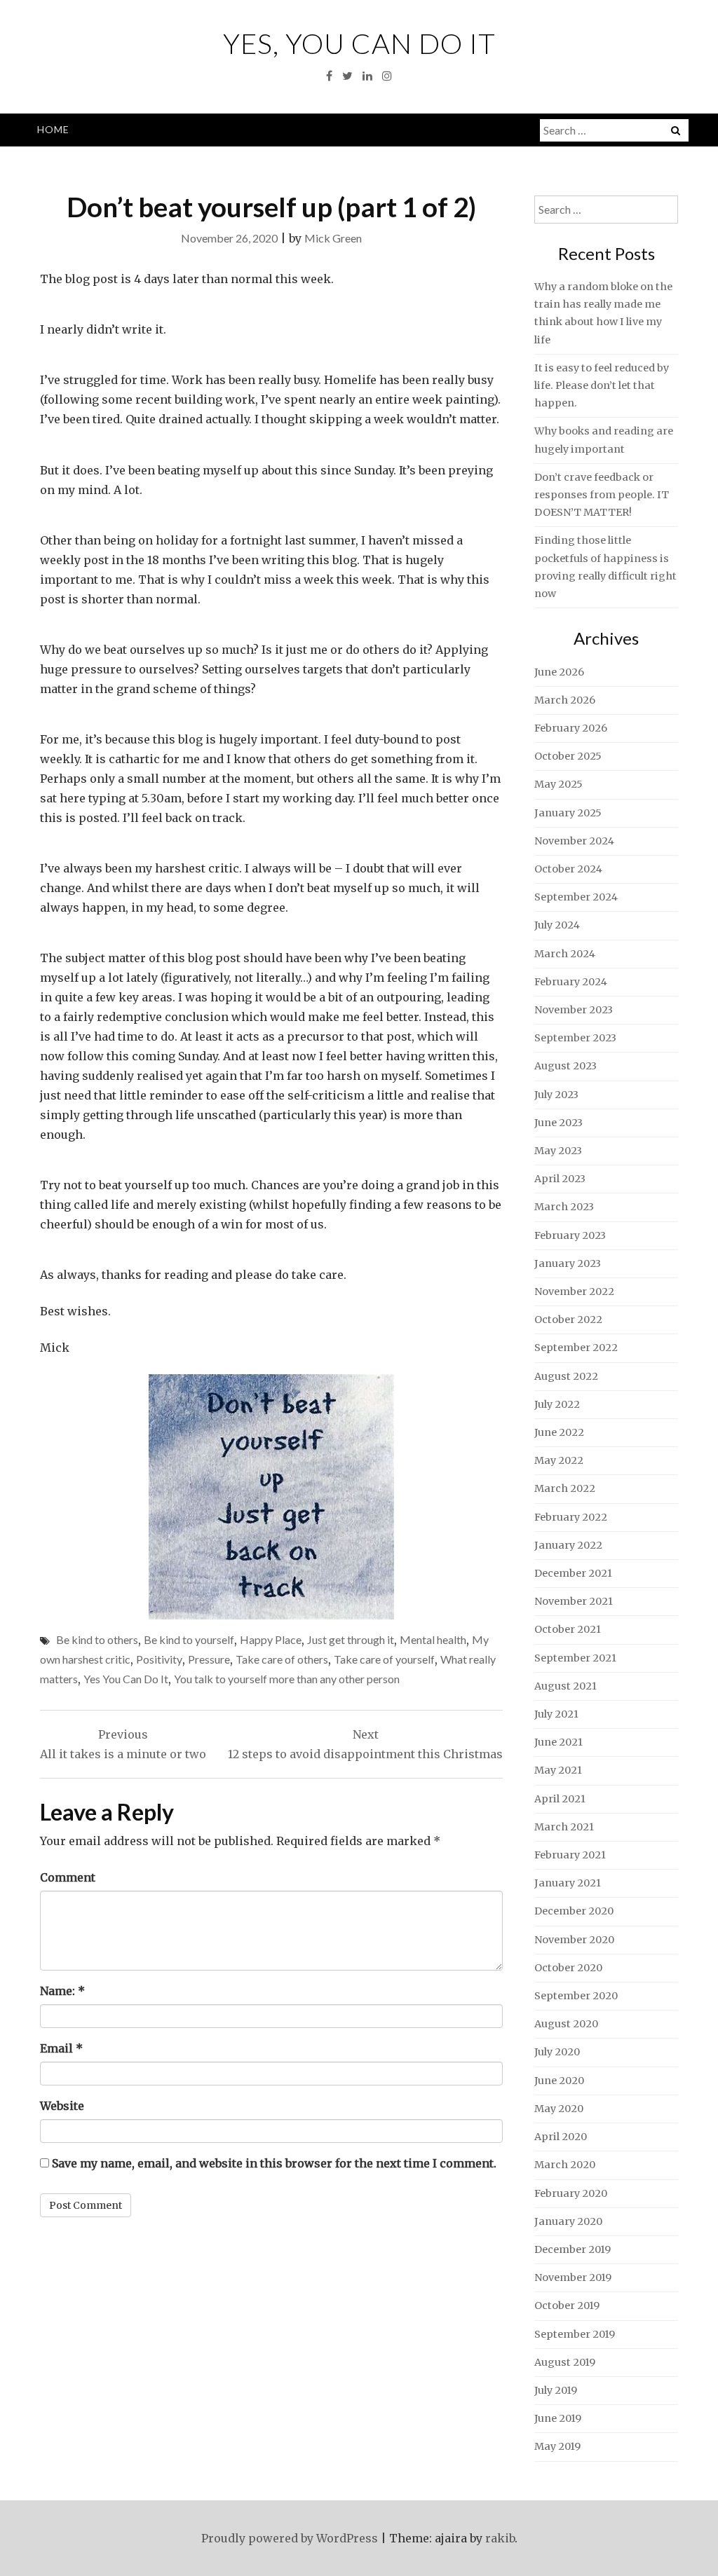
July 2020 (557, 2052)
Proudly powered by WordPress (290, 2538)
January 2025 (568, 813)
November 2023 (574, 1010)
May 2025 (558, 784)
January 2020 (568, 2221)
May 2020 (559, 2109)
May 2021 (558, 1770)
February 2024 (571, 982)
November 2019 (573, 2277)
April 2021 (560, 1799)
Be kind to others (97, 1639)
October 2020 (568, 1968)
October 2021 (568, 1629)
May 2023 (558, 1151)
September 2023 (575, 1038)
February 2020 (571, 2193)
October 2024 (568, 869)
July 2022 (557, 1404)
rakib (500, 2538)
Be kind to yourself (189, 1639)
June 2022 (559, 1432)
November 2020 (574, 1940)
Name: (62, 1991)
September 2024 (576, 897)
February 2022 (571, 1517)
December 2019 (573, 2249)
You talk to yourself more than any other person (287, 1679)
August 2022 (566, 1376)
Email (61, 2048)
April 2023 (560, 1179)
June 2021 (558, 1742)
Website (62, 2106)
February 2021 (570, 1855)
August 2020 (566, 2024)
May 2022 (559, 1460)
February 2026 (571, 728)
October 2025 (568, 756)
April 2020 (561, 2137)
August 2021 (565, 1686)
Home (53, 129)
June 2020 (559, 2081)
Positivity (159, 1659)
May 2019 (557, 2446)
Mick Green (333, 238)
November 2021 (574, 1601)
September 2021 (575, 1658)
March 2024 (565, 954)
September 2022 (576, 1348)
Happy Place (271, 1639)
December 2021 (573, 1573)
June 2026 (559, 672)
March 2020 (565, 2165)
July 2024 (557, 925)
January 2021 (568, 1883)
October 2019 (567, 2306)
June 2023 (558, 1123)
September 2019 (575, 2334)
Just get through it (351, 1639)
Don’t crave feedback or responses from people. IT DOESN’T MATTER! (602, 495)
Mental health (433, 1639)
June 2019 (558, 2418)
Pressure (209, 1659)
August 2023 (565, 1066)
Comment (68, 1877)
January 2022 (568, 1545)
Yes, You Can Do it (359, 43)
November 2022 (574, 1292)
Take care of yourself (384, 1659)
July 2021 (556, 1714)
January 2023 (568, 1263)
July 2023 (556, 1095)
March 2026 (565, 700)
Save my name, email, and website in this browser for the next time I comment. (274, 2163)
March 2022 (565, 1488)
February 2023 (570, 1235)
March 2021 (564, 1827)
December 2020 (574, 1911)
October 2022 (568, 1320)
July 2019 (556, 2390)
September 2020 (576, 1996)
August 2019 (565, 2362)
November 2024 (574, 841)
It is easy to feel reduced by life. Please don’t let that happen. (602, 385)
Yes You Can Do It (126, 1679)
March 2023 (564, 1207)
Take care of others (282, 1659)
